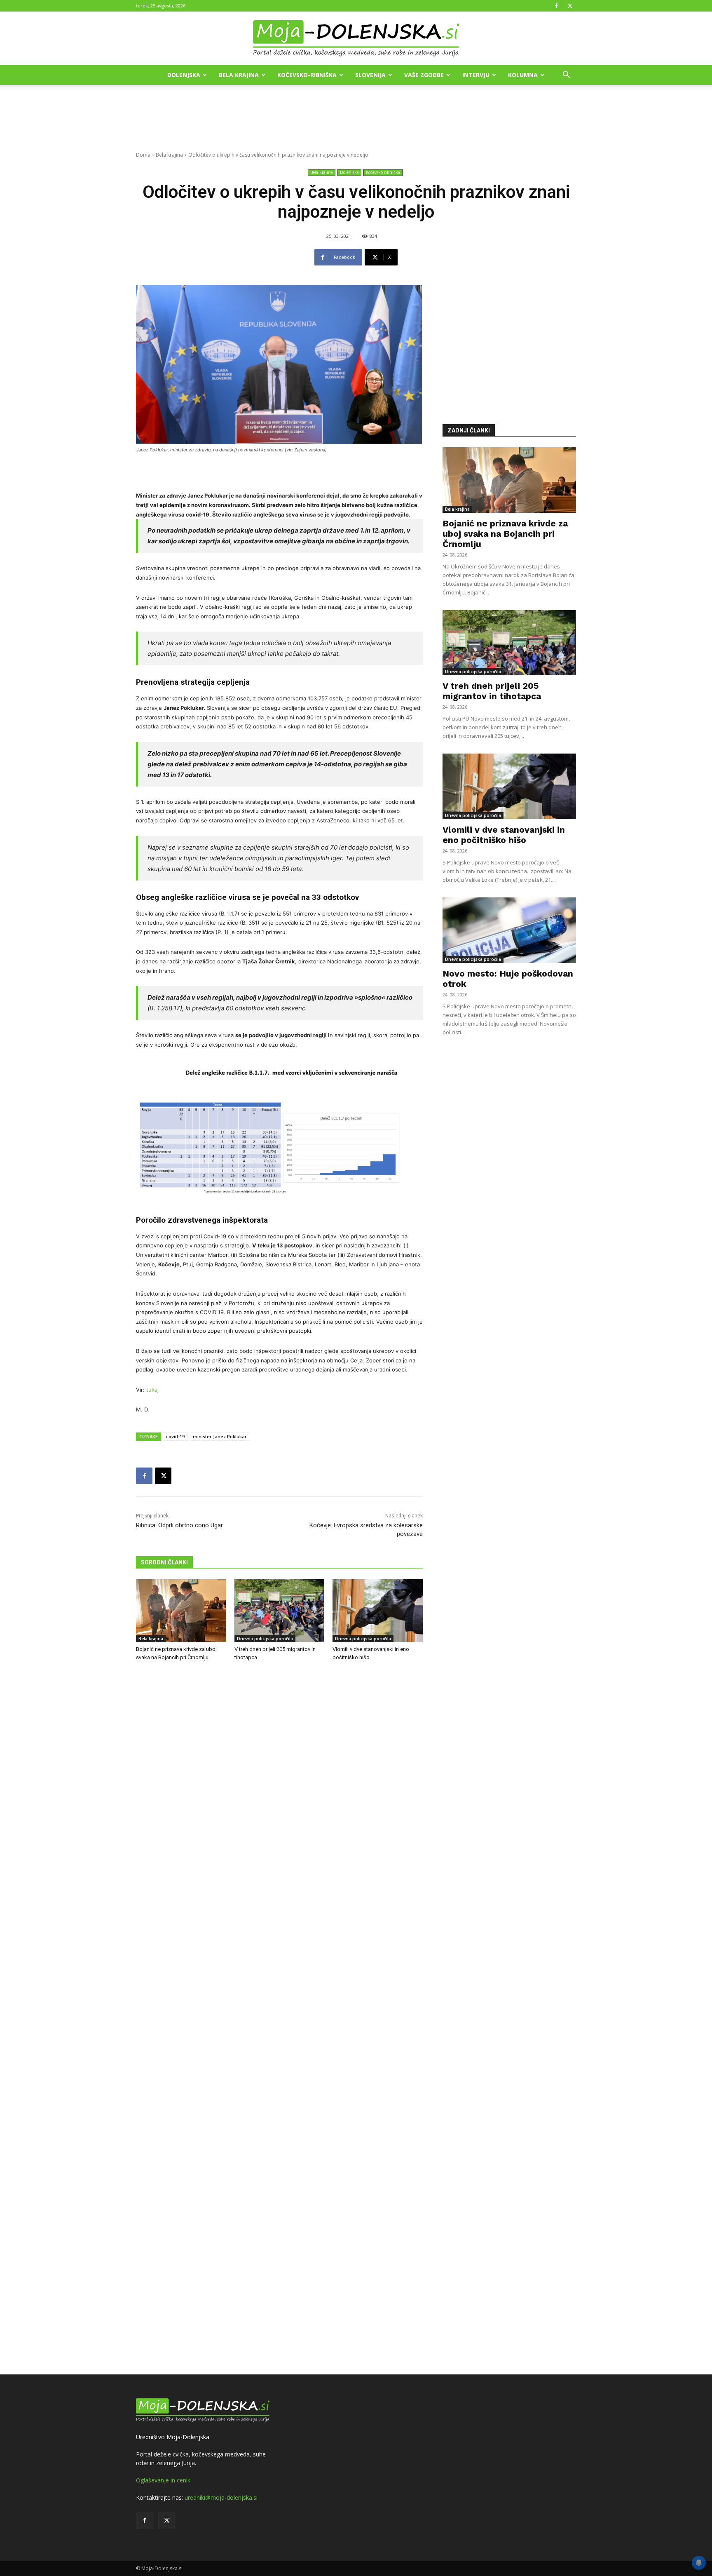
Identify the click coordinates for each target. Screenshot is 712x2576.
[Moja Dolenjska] (356, 39)
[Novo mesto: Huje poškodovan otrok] (509, 930)
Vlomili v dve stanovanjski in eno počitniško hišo (504, 835)
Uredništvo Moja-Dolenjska (173, 2437)
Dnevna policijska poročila (265, 1639)
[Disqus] (279, 2019)
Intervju (476, 75)
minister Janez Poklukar (220, 1436)
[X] (570, 6)
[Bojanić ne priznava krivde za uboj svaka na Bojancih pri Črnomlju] (181, 1611)
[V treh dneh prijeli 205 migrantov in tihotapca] (280, 1611)
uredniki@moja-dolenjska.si (221, 2497)
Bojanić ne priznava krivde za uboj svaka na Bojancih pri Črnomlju (505, 534)
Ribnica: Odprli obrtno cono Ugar (179, 1525)
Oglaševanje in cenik (163, 2480)
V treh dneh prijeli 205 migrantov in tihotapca (492, 691)
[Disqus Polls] (279, 1804)
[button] (566, 76)
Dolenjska (184, 75)
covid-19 (175, 1436)
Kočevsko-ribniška (307, 75)
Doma (143, 155)
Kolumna (523, 75)
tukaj (152, 1390)
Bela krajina (239, 75)
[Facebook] (556, 6)
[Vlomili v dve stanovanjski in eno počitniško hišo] (378, 1611)
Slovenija (370, 75)
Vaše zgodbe (424, 75)
